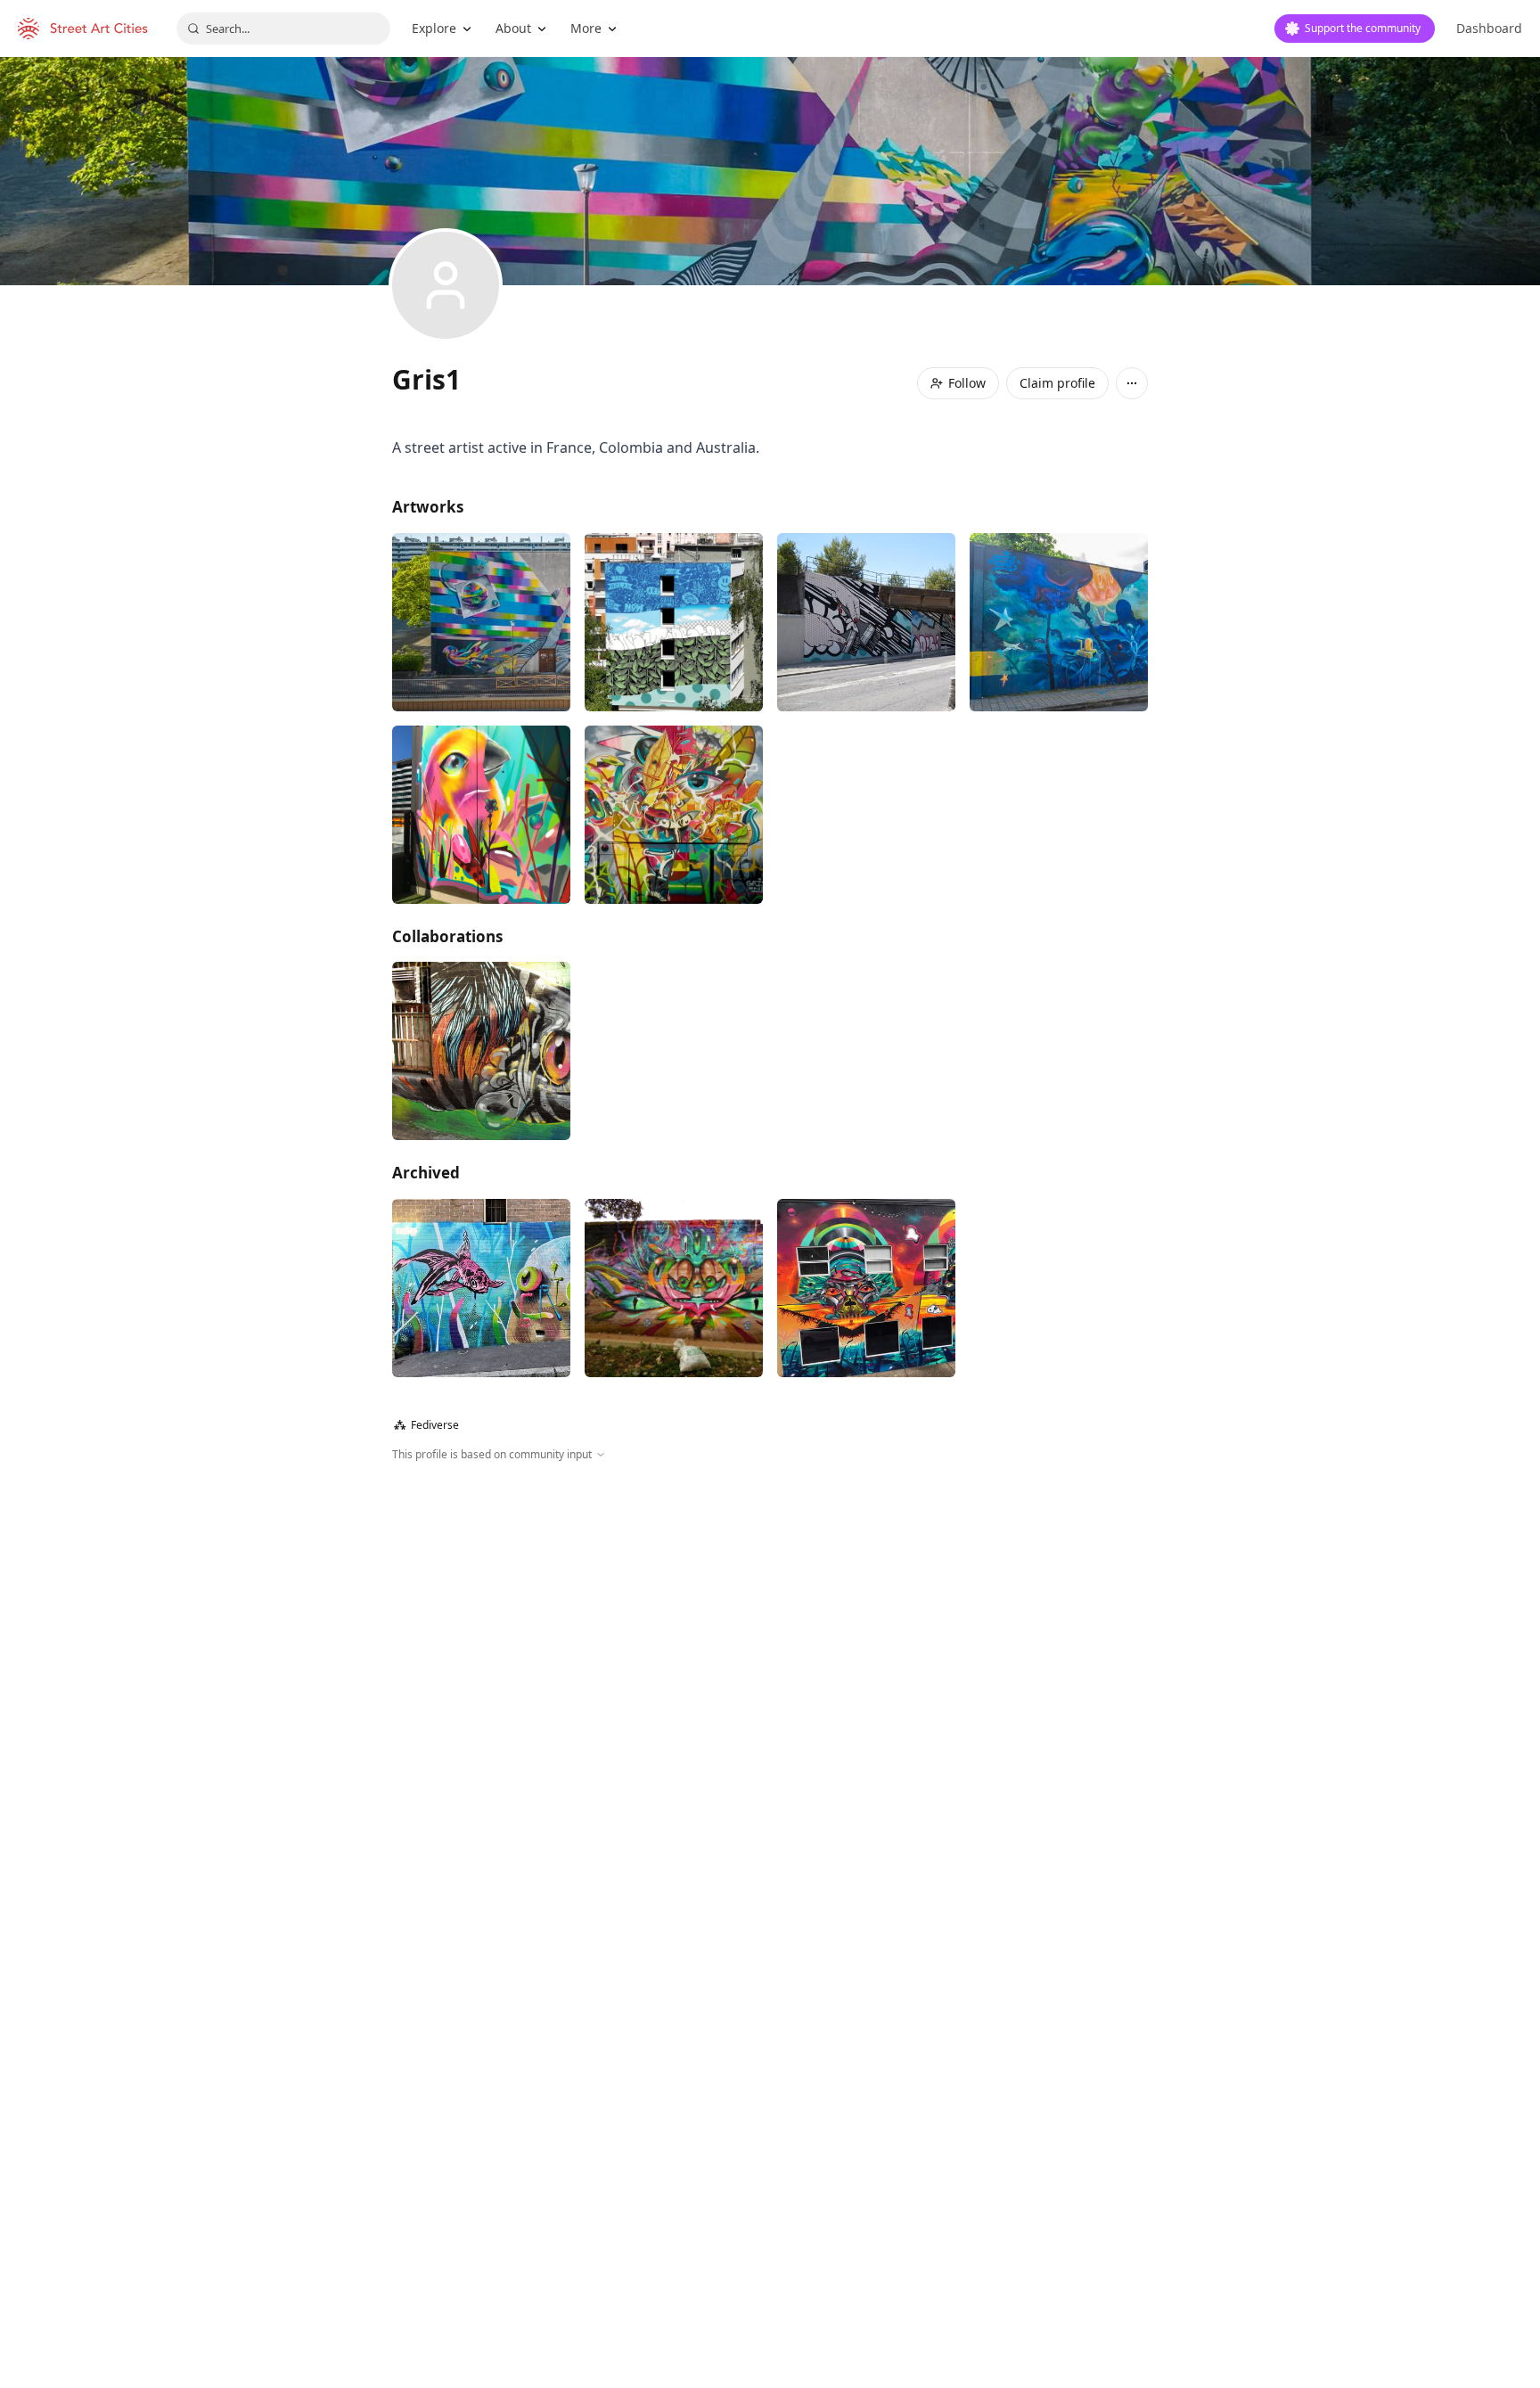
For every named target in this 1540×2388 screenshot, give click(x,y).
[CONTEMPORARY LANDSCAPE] (674, 622)
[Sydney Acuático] (481, 1288)
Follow (967, 383)
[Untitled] (481, 815)
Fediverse (426, 1425)
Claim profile (1057, 383)
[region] (770, 1655)
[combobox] (283, 29)
